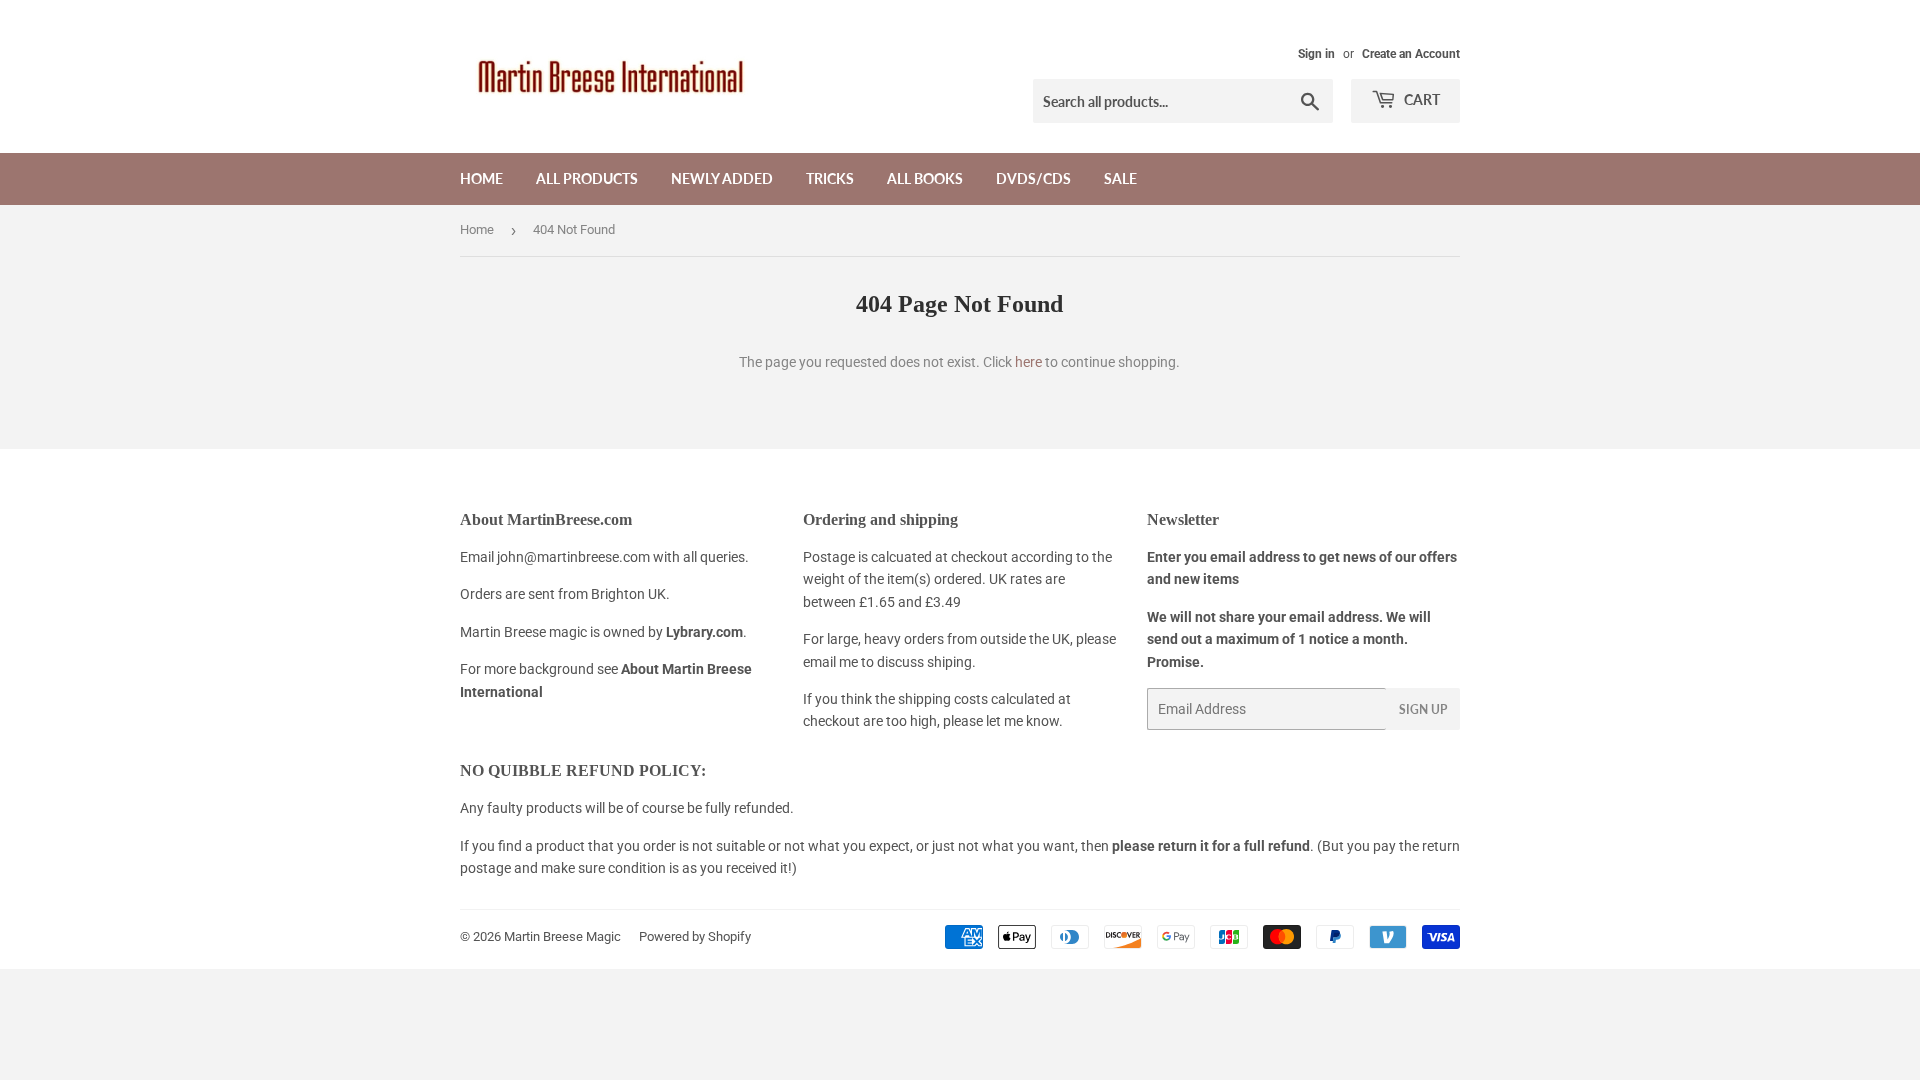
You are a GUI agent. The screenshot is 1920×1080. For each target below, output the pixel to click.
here (1028, 362)
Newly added (722, 178)
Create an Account (1411, 54)
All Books (925, 178)
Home (481, 178)
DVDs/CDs (1033, 178)
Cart (1420, 99)
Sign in (1316, 54)
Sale (1120, 178)
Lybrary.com (704, 632)
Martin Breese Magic (562, 936)
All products (587, 178)
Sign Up (1423, 709)
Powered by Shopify (695, 936)
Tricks (830, 178)
